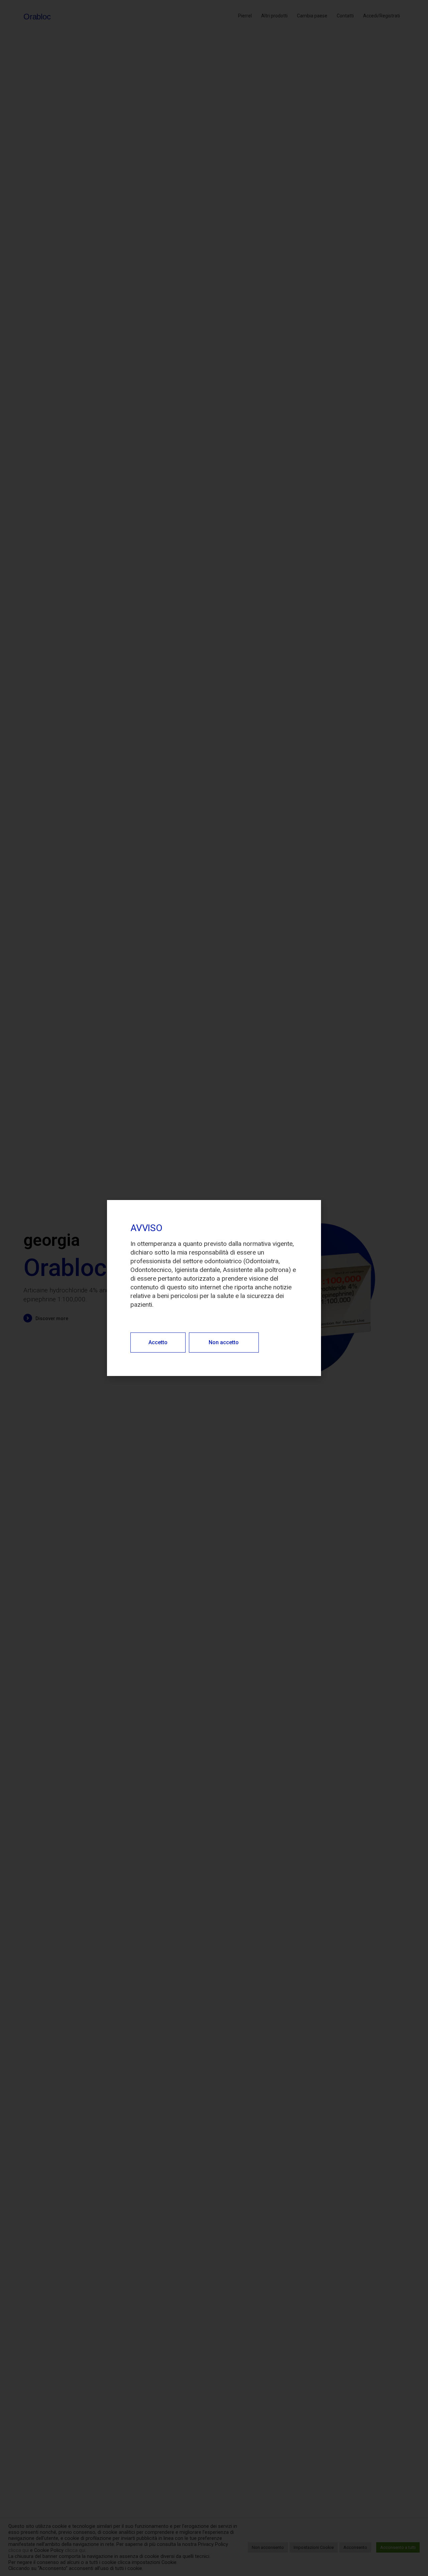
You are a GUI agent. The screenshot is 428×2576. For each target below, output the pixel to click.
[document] (214, 1288)
